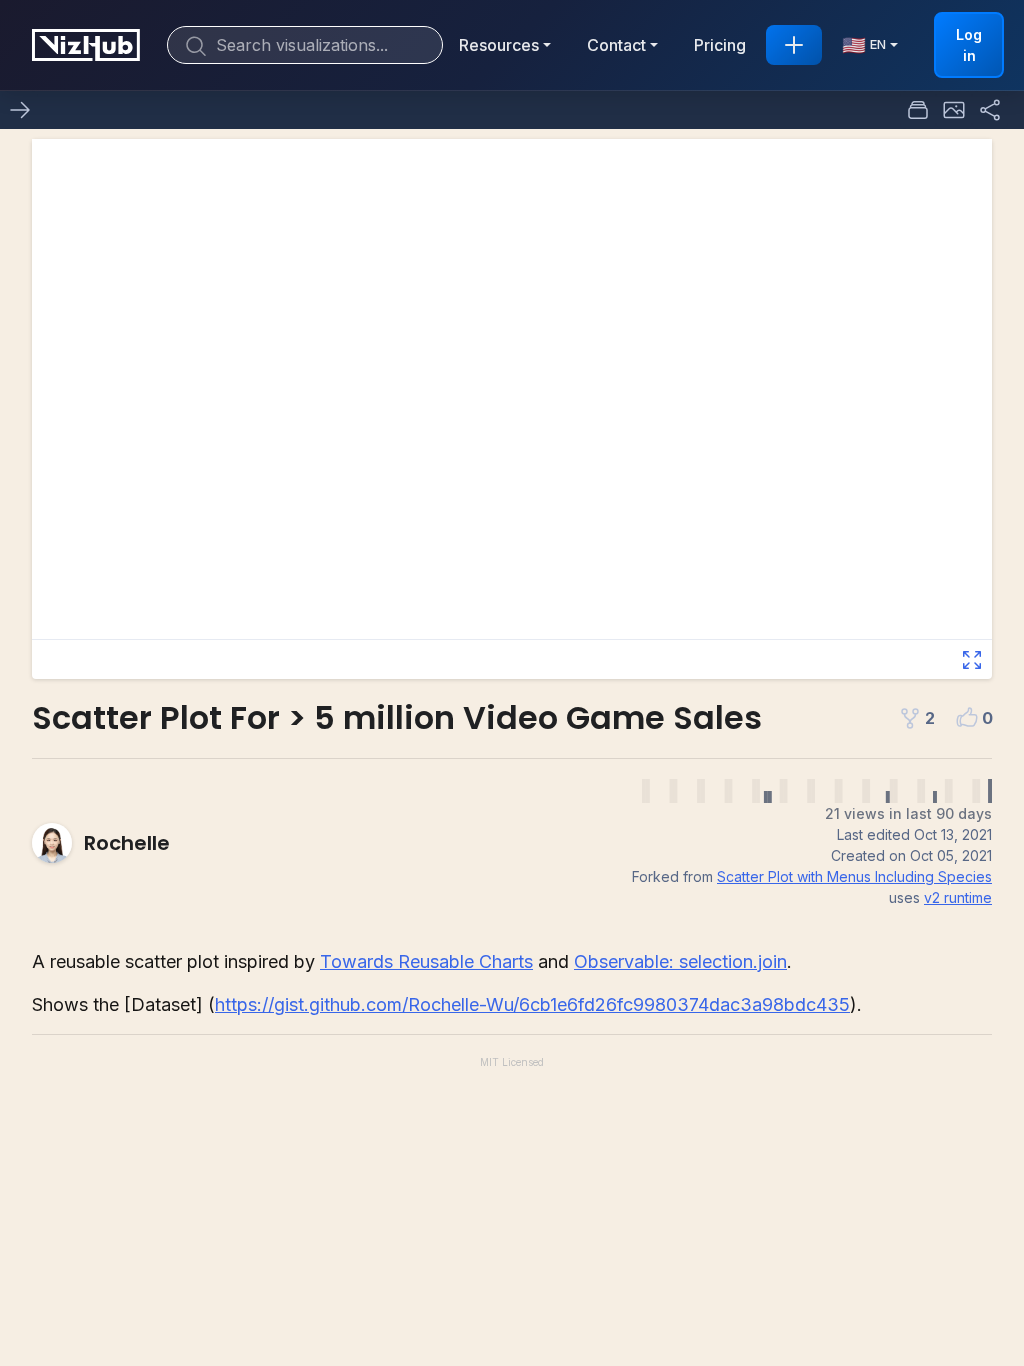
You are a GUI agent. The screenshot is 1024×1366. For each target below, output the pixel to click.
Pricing (720, 45)
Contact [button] (616, 45)
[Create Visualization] (794, 45)
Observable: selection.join (680, 961)
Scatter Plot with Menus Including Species (854, 876)
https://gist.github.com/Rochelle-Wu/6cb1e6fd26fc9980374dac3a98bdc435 (532, 1004)
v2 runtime (958, 897)
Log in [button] (969, 45)
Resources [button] (499, 45)
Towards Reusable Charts (426, 961)
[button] (954, 110)
